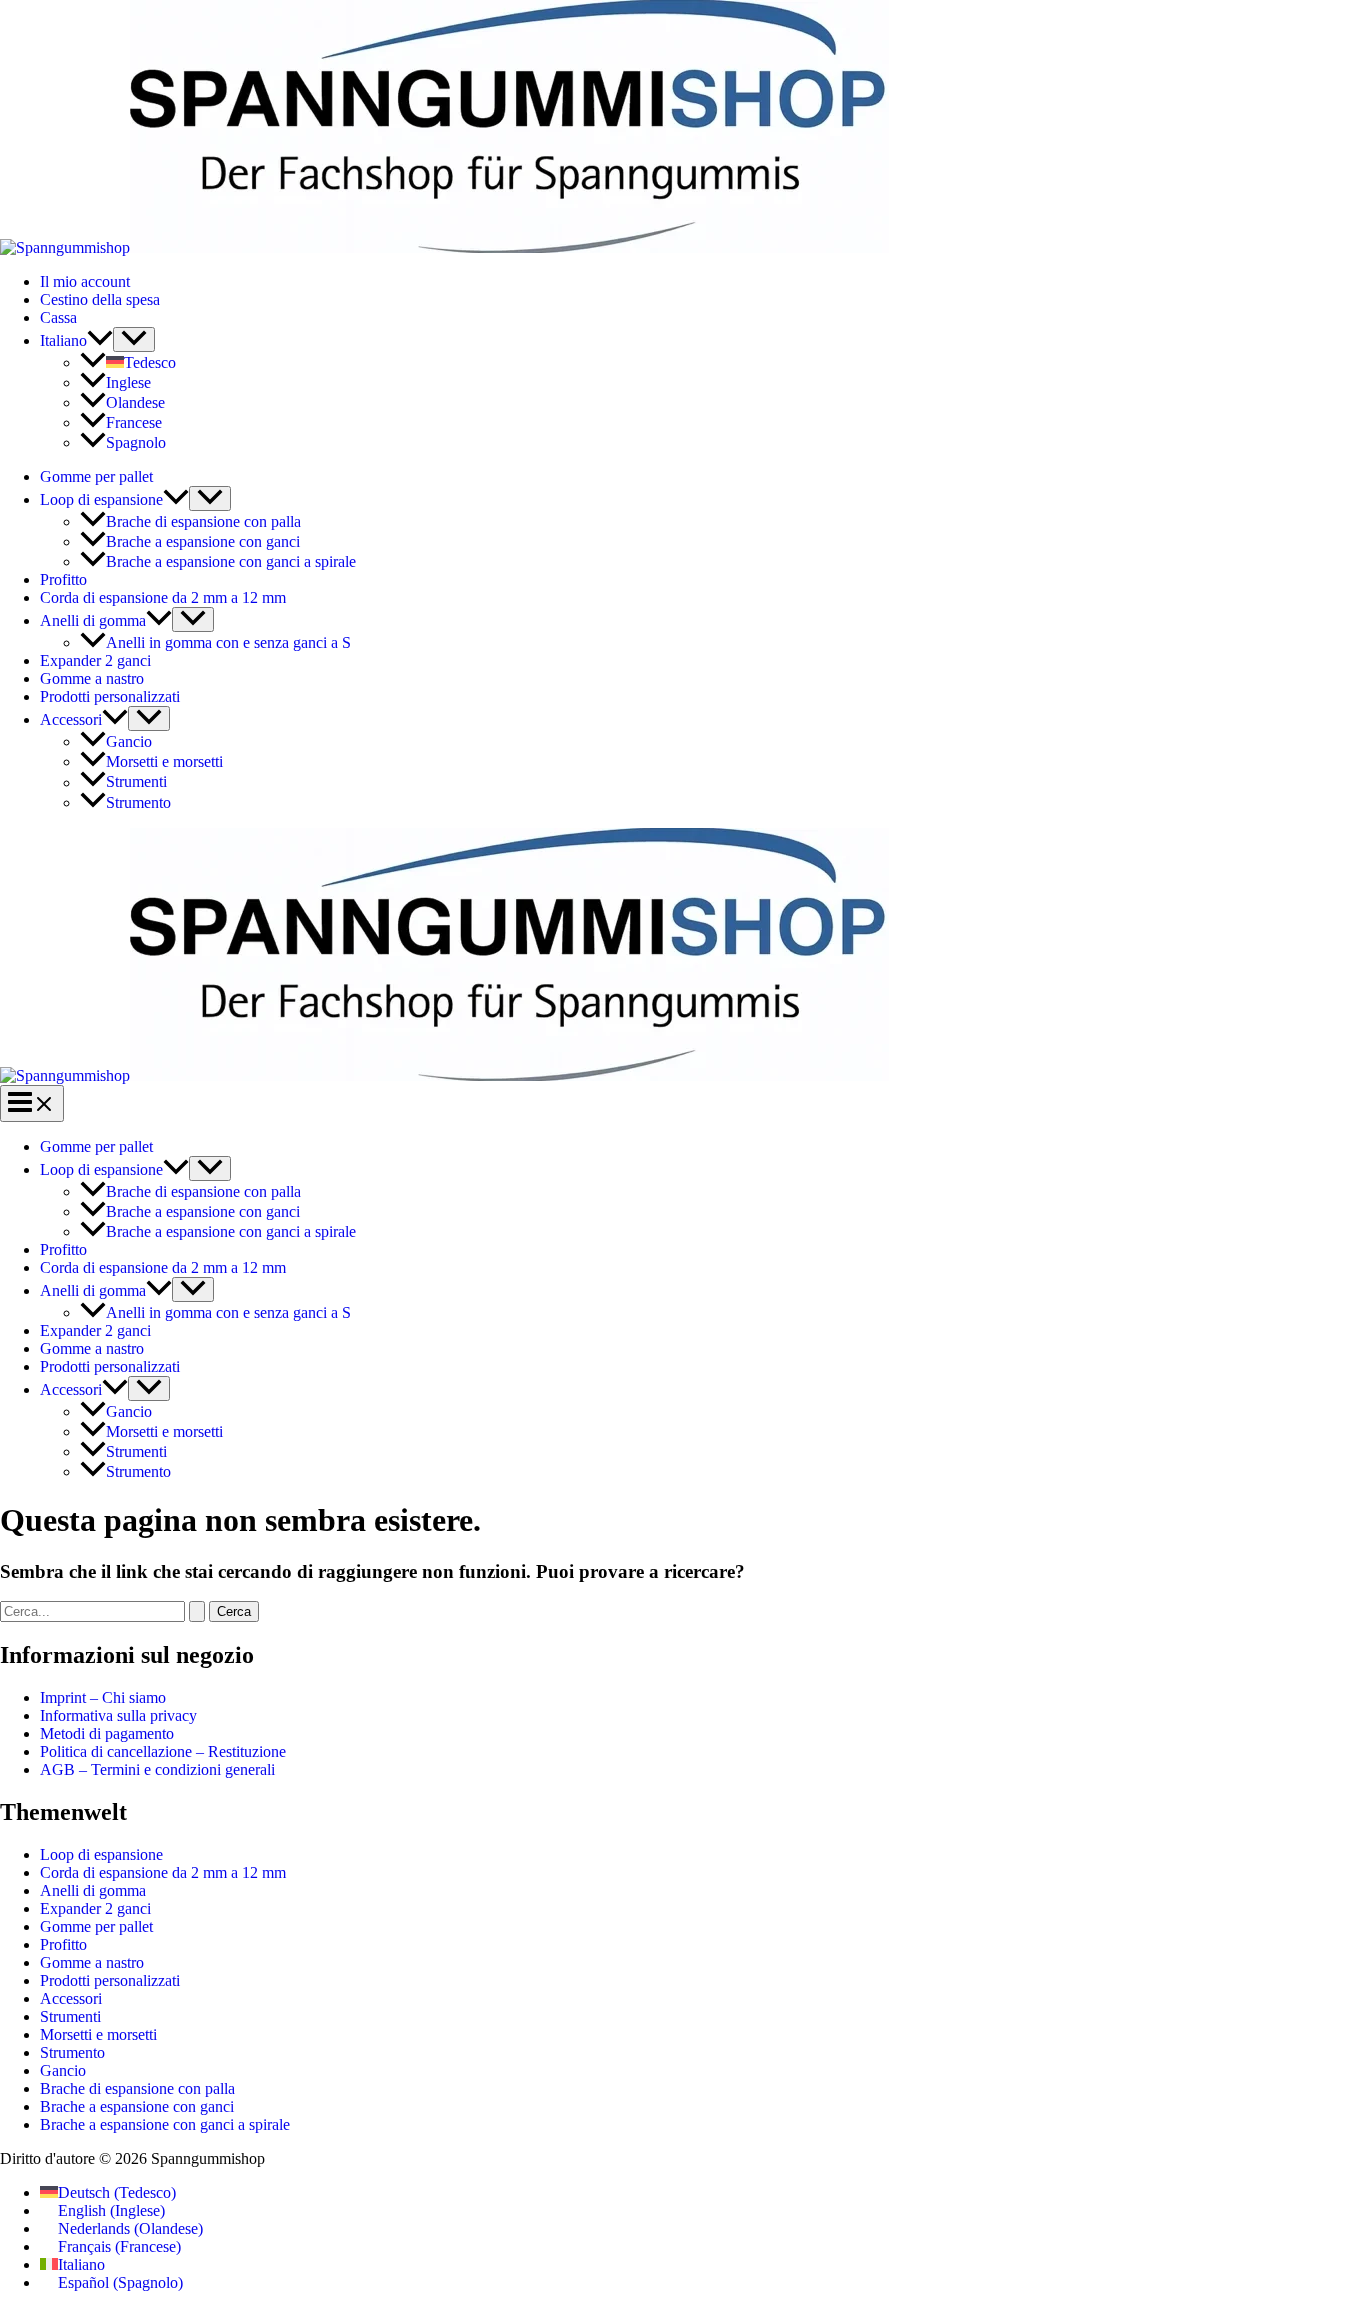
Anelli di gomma (93, 620)
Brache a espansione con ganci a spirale (231, 561)
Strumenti (136, 782)
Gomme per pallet (96, 476)
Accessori (71, 719)
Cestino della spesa (100, 299)
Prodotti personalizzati (110, 696)
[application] (100, 340)
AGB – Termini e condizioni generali (157, 1769)
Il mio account (85, 281)
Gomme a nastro (92, 678)
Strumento (138, 802)
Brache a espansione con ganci (203, 541)
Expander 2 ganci (95, 660)
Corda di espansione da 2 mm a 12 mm (163, 597)
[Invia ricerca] (197, 1611)
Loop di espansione (101, 499)
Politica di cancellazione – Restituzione (163, 1751)
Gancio (129, 741)
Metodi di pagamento (107, 1733)
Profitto (63, 579)
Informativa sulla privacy (118, 1715)
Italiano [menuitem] (81, 2264)
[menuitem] (76, 340)
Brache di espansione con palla (203, 521)
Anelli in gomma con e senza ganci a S (228, 642)
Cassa (58, 317)
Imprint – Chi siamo (103, 1697)
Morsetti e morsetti (164, 761)
